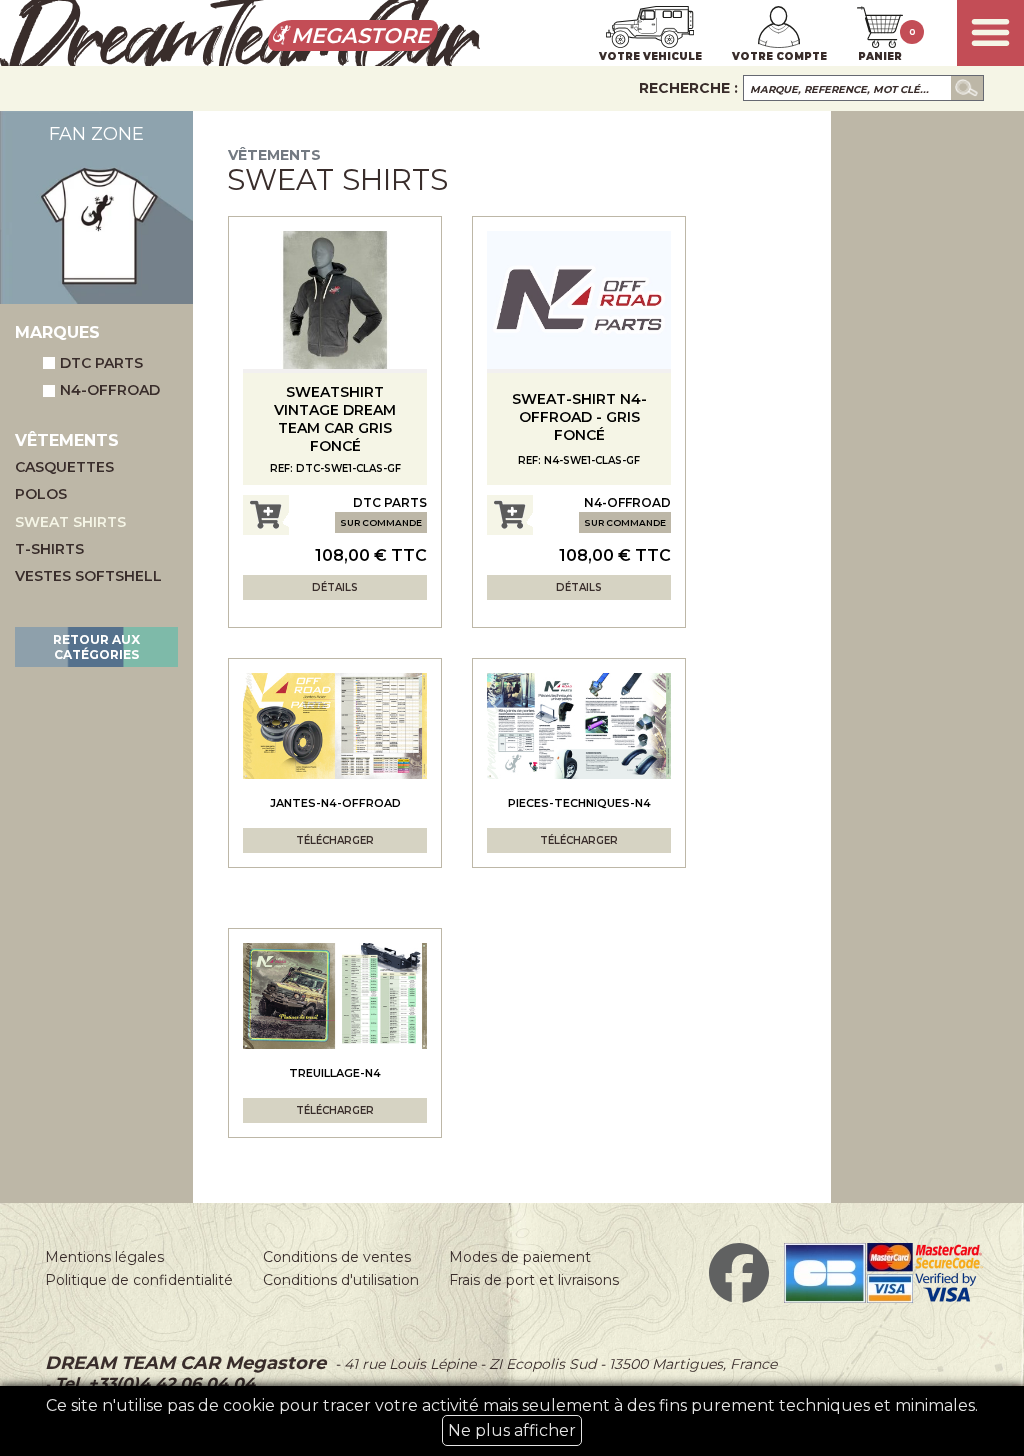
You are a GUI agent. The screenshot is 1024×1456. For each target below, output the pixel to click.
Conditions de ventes (337, 1257)
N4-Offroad (110, 390)
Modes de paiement (520, 1257)
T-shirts (49, 549)
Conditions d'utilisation (341, 1280)
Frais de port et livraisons (534, 1280)
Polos (41, 494)
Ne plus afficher (512, 1430)
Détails (335, 587)
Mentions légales (104, 1257)
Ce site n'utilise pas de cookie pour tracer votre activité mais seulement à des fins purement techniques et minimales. (512, 1418)
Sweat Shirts (70, 522)
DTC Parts (101, 363)
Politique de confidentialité (139, 1280)
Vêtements (274, 155)
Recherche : (688, 88)
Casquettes (64, 467)
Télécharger (335, 840)
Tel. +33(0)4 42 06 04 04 (152, 1383)
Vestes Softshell (88, 576)
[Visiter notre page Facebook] (739, 1298)
